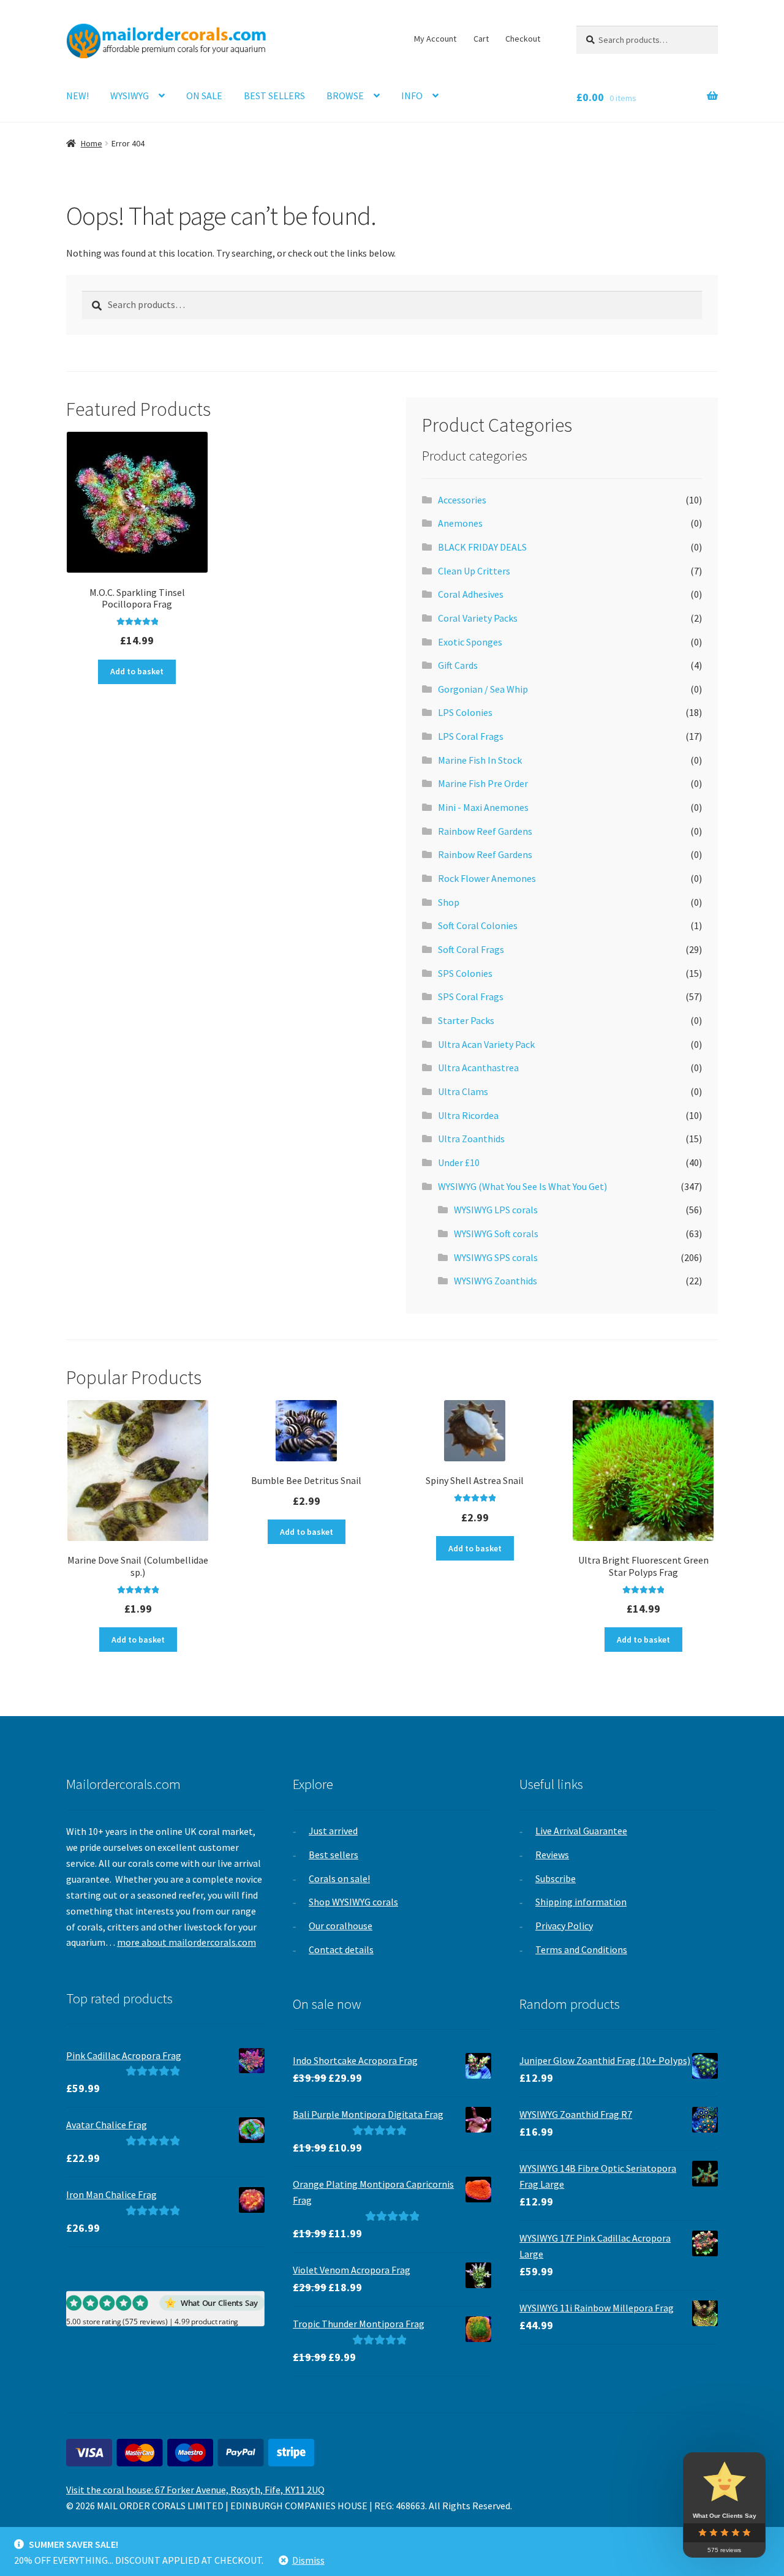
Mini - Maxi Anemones (483, 807)
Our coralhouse (341, 1926)
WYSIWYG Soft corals (496, 1233)
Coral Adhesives (471, 594)
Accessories (462, 500)
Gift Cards (458, 665)
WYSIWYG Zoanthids (496, 1281)
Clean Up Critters (474, 571)
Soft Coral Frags (471, 949)
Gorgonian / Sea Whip (483, 689)
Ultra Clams (463, 1091)
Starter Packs (466, 1020)
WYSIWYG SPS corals (496, 1257)
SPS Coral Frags (471, 996)
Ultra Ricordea (468, 1115)
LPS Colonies (465, 712)
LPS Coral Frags (471, 736)
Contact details (341, 1949)
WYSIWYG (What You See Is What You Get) (522, 1186)
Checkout (523, 39)
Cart (481, 39)
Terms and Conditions (581, 1949)
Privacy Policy (564, 1926)
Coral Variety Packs (478, 618)
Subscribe (556, 1878)
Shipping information (581, 1902)
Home (92, 143)
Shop (449, 902)
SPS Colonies (465, 973)
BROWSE (345, 96)
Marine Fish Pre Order (483, 783)
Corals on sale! (339, 1878)
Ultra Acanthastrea (478, 1068)
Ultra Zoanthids (471, 1139)
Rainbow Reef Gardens (485, 831)
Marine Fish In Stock (480, 760)
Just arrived (333, 1831)
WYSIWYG (130, 96)
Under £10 (459, 1162)
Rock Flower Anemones (487, 878)
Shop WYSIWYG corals (353, 1902)
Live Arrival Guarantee (581, 1831)
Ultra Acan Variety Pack (486, 1044)
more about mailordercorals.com (187, 1942)
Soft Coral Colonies (478, 925)
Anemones (460, 523)
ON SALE (204, 96)
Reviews (552, 1855)
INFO (412, 96)
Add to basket (137, 671)
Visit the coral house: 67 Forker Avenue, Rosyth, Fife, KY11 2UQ (195, 2490)
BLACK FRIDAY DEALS (482, 547)
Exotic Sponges (470, 642)
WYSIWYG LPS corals (496, 1210)
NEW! (77, 96)
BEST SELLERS (274, 96)
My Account (435, 39)
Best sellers (334, 1855)
